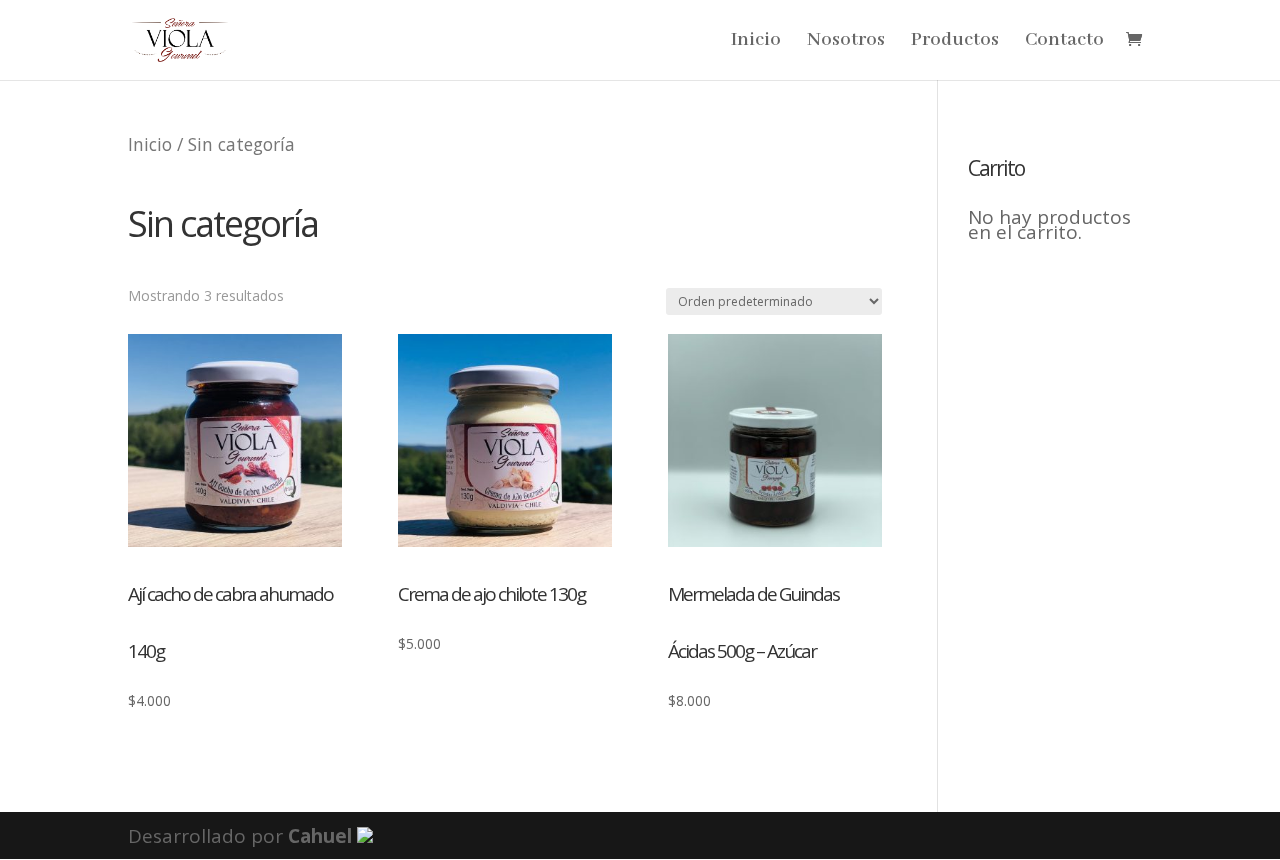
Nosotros (846, 42)
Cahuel (320, 836)
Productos (955, 42)
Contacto (1064, 42)
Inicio (756, 42)
